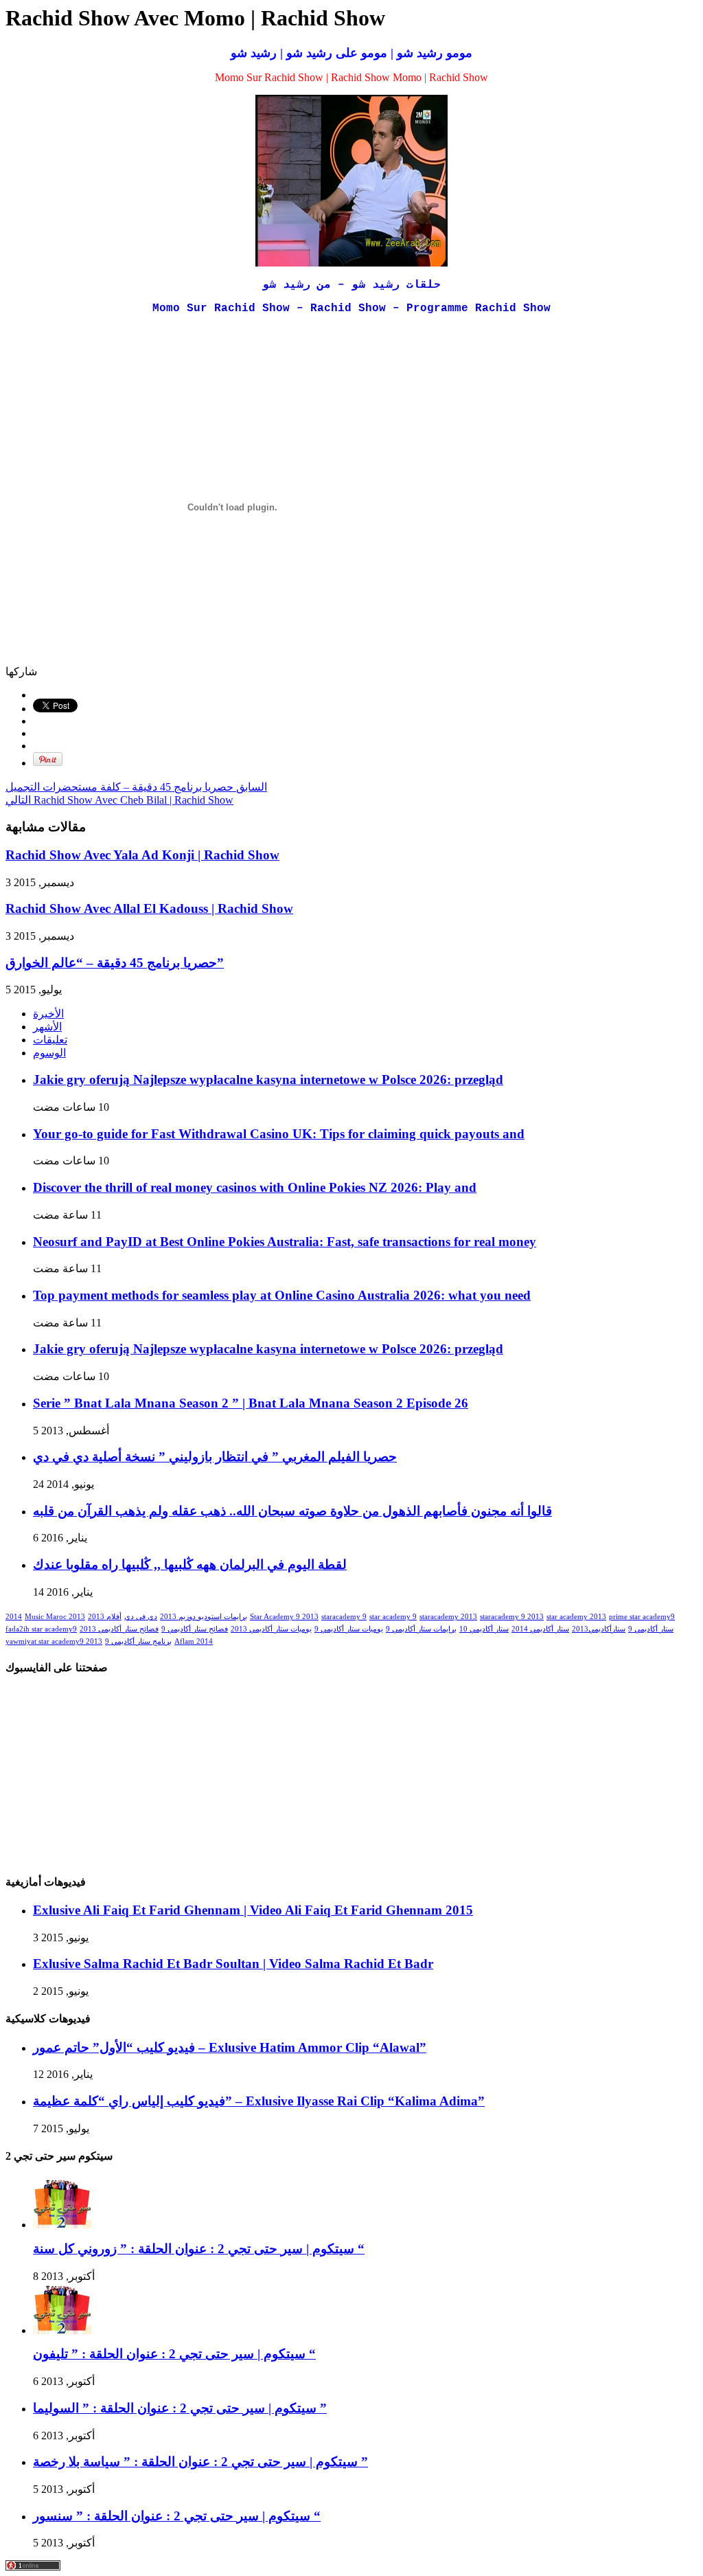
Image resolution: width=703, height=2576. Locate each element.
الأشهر (47, 1027)
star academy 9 (393, 1617)
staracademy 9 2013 (512, 1617)
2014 (14, 1617)
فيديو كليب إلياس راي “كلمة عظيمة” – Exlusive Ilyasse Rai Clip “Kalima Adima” (259, 2101)
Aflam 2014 (194, 1641)
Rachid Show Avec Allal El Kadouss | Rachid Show (149, 908)
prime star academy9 (642, 1617)
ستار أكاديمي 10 (484, 1629)
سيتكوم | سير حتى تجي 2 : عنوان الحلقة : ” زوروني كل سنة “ (199, 2249)
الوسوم (49, 1053)
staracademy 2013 (448, 1617)
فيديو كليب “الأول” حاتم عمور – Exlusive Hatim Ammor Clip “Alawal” (230, 2047)
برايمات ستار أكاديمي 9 (421, 1629)
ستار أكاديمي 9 (651, 1629)
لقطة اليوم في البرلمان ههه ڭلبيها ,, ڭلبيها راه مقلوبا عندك (190, 1564)
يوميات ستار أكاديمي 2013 (271, 1629)
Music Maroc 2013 (55, 1617)
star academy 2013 (576, 1617)
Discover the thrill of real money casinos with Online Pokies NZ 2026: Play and (255, 1187)
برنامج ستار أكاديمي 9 (138, 1641)
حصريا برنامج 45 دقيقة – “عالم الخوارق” (115, 963)
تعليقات (50, 1040)
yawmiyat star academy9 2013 (54, 1641)
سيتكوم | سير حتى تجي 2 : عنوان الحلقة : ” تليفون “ (174, 2354)
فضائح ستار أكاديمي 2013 (119, 1629)
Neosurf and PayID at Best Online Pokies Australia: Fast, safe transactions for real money (285, 1242)
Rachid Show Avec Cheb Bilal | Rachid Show (119, 800)
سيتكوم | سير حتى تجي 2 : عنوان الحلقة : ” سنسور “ (177, 2516)
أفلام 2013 (105, 1617)
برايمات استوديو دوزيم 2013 (204, 1617)
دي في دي (141, 1617)
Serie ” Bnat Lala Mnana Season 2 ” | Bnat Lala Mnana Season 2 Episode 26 (251, 1403)
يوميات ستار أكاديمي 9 (349, 1629)
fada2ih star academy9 (41, 1629)
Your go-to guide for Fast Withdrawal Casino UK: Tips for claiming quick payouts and (279, 1134)
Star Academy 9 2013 (284, 1617)
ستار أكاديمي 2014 (540, 1629)
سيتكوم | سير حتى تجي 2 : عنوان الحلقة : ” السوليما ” (180, 2408)
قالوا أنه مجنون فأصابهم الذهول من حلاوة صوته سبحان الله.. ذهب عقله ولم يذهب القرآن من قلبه (292, 1511)
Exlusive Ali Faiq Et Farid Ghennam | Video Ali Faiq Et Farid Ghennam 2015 (253, 1910)
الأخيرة (48, 1014)
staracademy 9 (344, 1617)
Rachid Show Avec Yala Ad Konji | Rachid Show (142, 855)
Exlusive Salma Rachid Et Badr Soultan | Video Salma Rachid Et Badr (233, 1964)
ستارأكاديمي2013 (599, 1629)
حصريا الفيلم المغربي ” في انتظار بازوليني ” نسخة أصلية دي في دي (215, 1457)
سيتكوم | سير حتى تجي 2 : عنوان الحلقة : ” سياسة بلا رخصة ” (200, 2462)
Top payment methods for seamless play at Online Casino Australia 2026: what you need (282, 1295)
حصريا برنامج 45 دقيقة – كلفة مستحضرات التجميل (136, 787)
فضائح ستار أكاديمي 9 (195, 1629)
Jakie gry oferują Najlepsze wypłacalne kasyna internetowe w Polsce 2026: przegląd (268, 1080)
